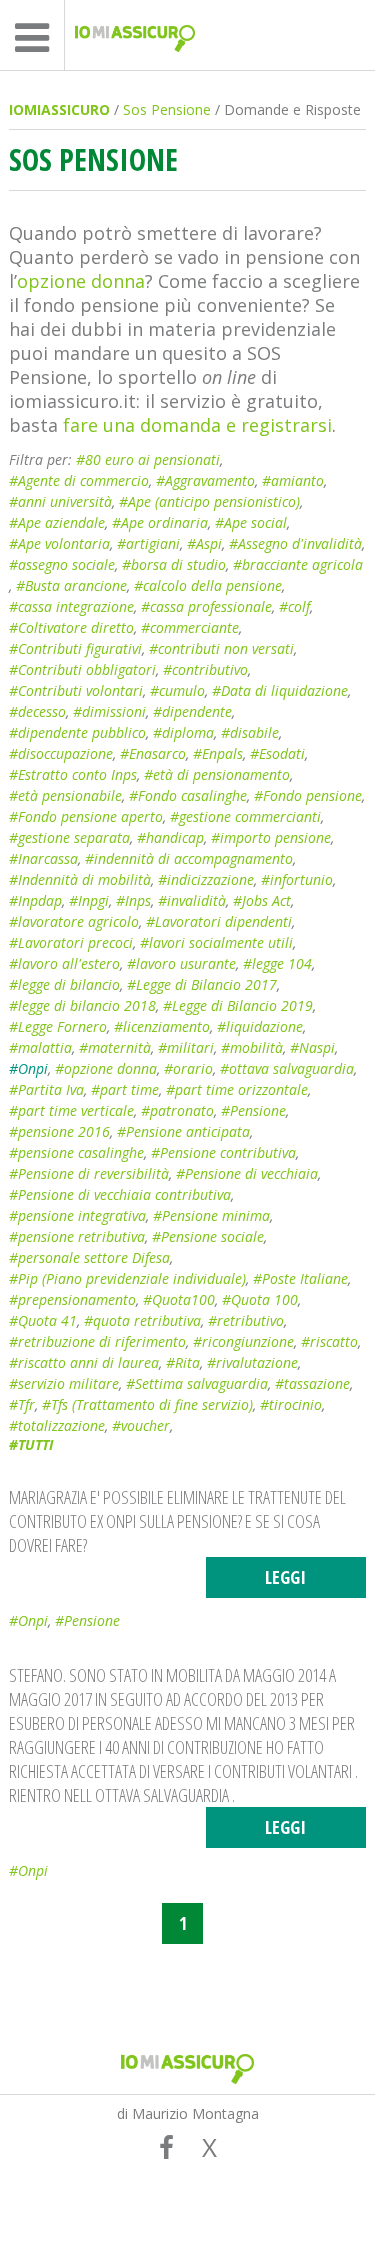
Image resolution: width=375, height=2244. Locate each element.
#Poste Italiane (300, 1278)
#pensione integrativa (77, 1215)
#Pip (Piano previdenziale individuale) (127, 1278)
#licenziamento (162, 1026)
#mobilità (252, 1047)
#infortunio (297, 879)
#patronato (177, 1110)
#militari (186, 1047)
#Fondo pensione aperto (86, 816)
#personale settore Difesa (89, 1257)
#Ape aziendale (57, 522)
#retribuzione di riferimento (97, 1341)
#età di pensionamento (217, 774)
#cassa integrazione (71, 606)
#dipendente (192, 711)
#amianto (293, 480)
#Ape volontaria (59, 543)
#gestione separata (69, 837)
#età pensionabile (65, 795)
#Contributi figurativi (75, 648)
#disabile (250, 732)
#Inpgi (89, 900)
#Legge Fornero (58, 1026)
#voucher (141, 1425)
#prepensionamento (72, 1299)
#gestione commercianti (245, 816)
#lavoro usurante (181, 963)
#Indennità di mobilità (80, 879)
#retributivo (246, 1320)
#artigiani (148, 543)
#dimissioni (109, 711)
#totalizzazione (57, 1425)
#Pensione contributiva (223, 1152)
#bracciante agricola (298, 564)
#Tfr (22, 1404)
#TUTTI (31, 1444)
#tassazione (312, 1383)
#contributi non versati (221, 648)
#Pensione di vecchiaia (247, 1173)
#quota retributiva (142, 1320)
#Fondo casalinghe (188, 795)
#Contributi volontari (76, 690)
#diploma (183, 732)
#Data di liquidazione (280, 690)
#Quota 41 (43, 1320)
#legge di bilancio (64, 984)
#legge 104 (277, 963)
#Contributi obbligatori (82, 669)
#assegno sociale (62, 564)
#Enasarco (153, 753)
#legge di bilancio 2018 (82, 1005)
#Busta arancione (71, 585)
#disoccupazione (61, 753)
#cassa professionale (206, 606)
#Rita (183, 1362)
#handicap (170, 837)
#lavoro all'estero (64, 963)
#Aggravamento (205, 480)
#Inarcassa (43, 858)
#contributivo (205, 669)
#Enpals (218, 753)
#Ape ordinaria (160, 522)
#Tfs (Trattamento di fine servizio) (147, 1404)
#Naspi (312, 1047)
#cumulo (177, 690)
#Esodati (277, 753)
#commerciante (190, 627)
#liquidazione (260, 1026)
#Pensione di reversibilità (89, 1173)
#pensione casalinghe (76, 1152)
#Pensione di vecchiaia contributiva (120, 1194)
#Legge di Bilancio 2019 (238, 1005)
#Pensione (253, 1110)
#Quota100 (179, 1299)
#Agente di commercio (79, 480)
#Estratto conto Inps (73, 774)
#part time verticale (71, 1110)
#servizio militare (64, 1383)
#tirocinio (291, 1404)
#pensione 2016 (59, 1131)
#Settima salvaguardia (197, 1383)
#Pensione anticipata (183, 1131)
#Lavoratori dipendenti (219, 921)
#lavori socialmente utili (216, 942)
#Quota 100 (260, 1299)
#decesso (37, 711)
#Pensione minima (211, 1215)
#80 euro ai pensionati (148, 459)
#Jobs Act (262, 900)
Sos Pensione (167, 109)
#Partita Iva (46, 1089)
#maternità (115, 1047)
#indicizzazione (206, 879)
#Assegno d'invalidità (295, 543)
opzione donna (81, 281)
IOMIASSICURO (59, 109)
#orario (188, 1068)
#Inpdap (35, 900)
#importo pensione (271, 837)
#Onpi (28, 1068)
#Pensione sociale (208, 1236)
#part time (125, 1089)
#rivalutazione (252, 1362)
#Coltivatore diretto (71, 627)
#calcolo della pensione (208, 585)
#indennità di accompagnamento (189, 858)
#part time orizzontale (237, 1089)
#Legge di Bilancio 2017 (202, 984)
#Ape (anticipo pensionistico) (209, 501)
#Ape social (251, 522)
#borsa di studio (174, 564)
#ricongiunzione (243, 1341)
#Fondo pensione (308, 795)
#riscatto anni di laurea (84, 1362)
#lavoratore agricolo (74, 921)
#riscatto (329, 1341)
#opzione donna (106, 1068)
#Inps (133, 900)
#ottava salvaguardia (287, 1068)
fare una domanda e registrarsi (197, 425)
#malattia (40, 1047)
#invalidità (192, 900)
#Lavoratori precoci (71, 942)
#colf (294, 606)
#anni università (60, 501)
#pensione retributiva (77, 1236)
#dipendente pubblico (77, 732)
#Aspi (204, 543)
